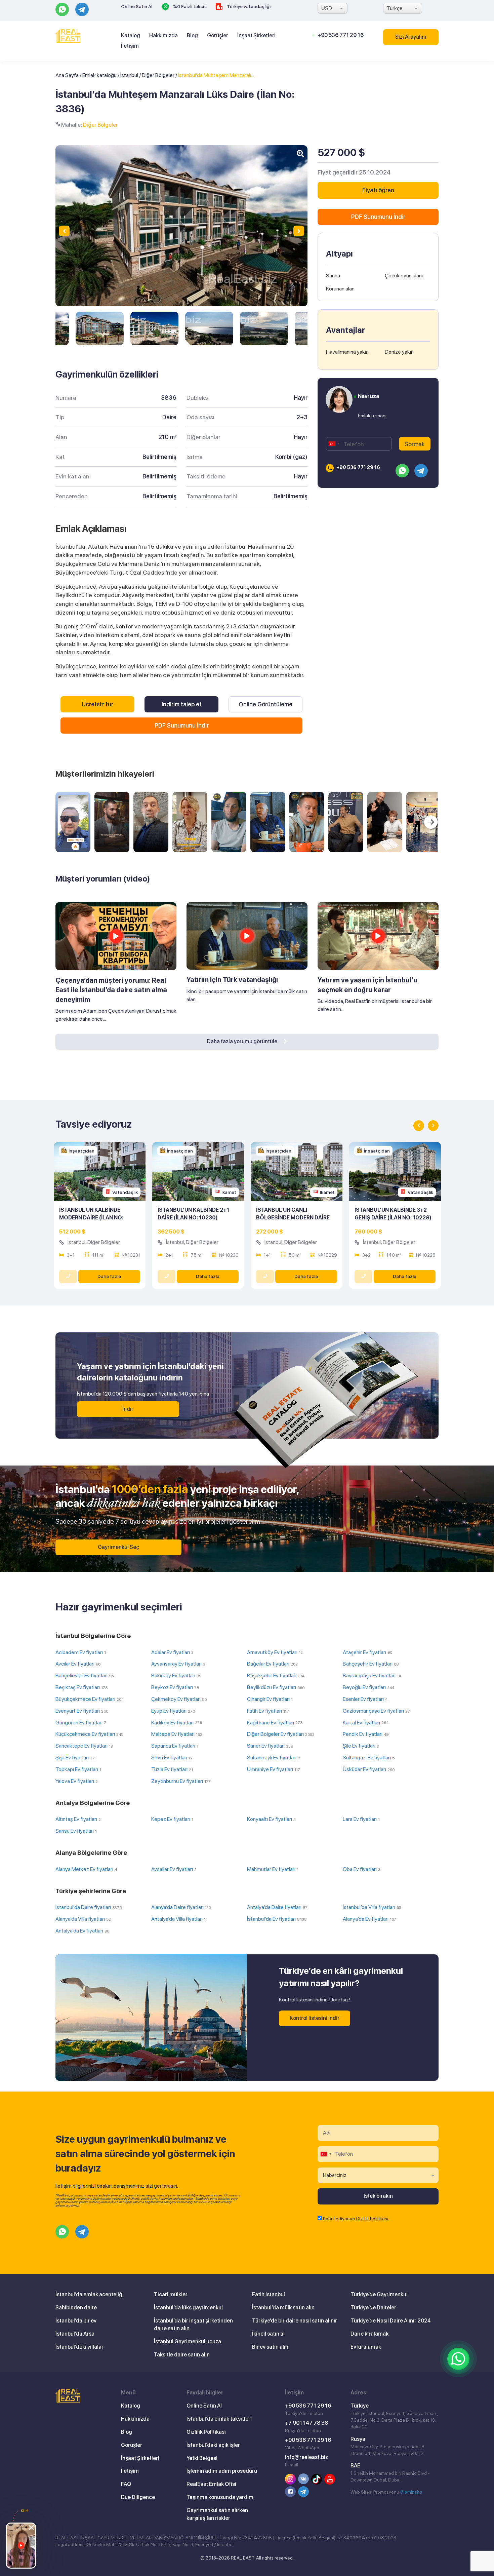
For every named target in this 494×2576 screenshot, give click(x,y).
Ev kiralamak (366, 2347)
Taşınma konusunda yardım (220, 2497)
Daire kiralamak (369, 2334)
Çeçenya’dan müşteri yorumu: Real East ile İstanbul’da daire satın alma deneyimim (111, 990)
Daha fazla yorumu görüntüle (243, 1041)
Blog (192, 35)
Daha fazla (109, 1276)
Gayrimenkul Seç (118, 1547)
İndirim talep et (182, 704)
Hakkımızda (163, 35)
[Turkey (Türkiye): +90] (334, 444)
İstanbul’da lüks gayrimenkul (188, 2308)
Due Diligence (138, 2497)
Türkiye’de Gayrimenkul (379, 2294)
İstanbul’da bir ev (76, 2321)
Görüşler (218, 35)
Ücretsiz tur (97, 704)
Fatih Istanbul (269, 2294)
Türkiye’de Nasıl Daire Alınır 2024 (391, 2321)
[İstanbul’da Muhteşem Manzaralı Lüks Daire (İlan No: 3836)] (100, 328)
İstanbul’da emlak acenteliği (90, 2294)
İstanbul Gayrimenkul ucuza (188, 2341)
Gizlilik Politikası (372, 2219)
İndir (128, 1409)
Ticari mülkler (171, 2294)
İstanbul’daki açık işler (213, 2445)
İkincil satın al (268, 2334)
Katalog (131, 35)
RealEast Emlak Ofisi (211, 2484)
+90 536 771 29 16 (341, 35)
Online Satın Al (137, 6)
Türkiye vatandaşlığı (248, 6)
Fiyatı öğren (378, 190)
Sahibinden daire (76, 2308)
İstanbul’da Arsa (75, 2334)
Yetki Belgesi (202, 2458)
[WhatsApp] (458, 2359)
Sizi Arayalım (411, 37)
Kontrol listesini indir (315, 2018)
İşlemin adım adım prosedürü (222, 2471)
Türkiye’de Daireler (373, 2308)
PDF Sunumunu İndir (182, 725)
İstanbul (129, 75)
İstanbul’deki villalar (79, 2347)
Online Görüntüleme (265, 704)
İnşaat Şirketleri (256, 35)
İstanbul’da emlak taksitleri (219, 2419)
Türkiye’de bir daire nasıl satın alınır (295, 2321)
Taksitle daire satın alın (182, 2355)
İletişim (130, 46)
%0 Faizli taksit (189, 6)
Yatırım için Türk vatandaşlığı (232, 980)
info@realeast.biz (306, 2457)
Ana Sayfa (67, 75)
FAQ (126, 2484)
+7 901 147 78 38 (306, 2423)
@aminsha (411, 2492)
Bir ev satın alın (270, 2347)
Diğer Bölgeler (158, 75)
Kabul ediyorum (356, 2219)
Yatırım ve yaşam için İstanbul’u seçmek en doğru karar (367, 985)
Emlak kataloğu (99, 75)
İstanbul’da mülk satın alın (283, 2308)
